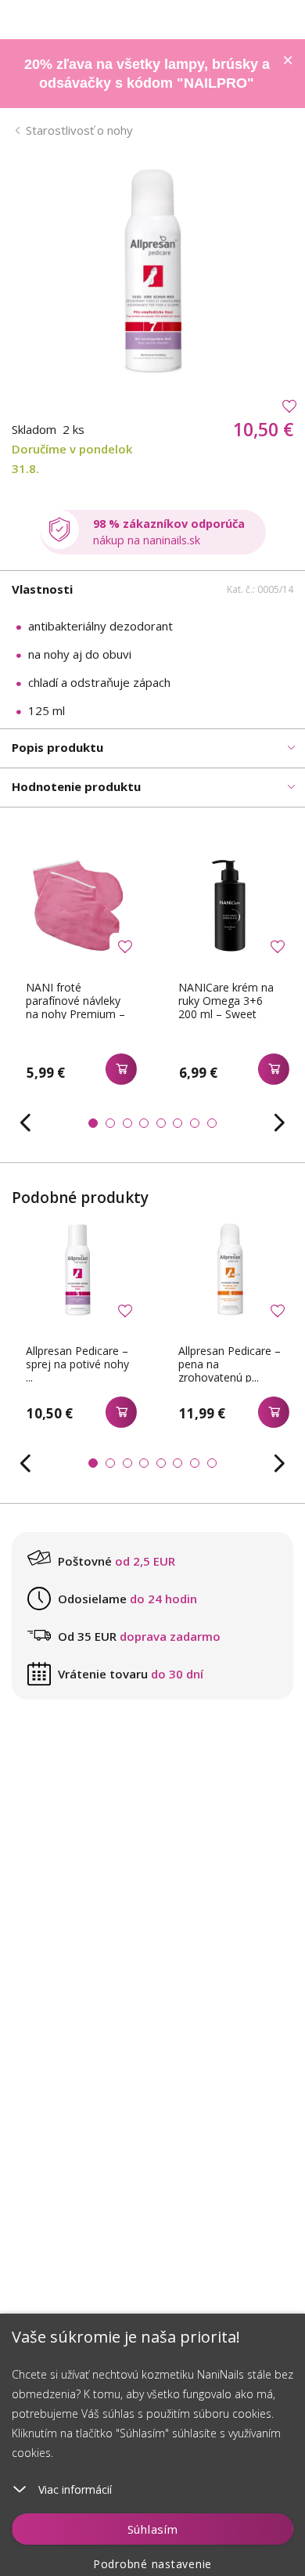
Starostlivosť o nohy (79, 130)
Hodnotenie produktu (76, 786)
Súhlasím (153, 2529)
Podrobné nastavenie (152, 2564)
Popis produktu (57, 747)
